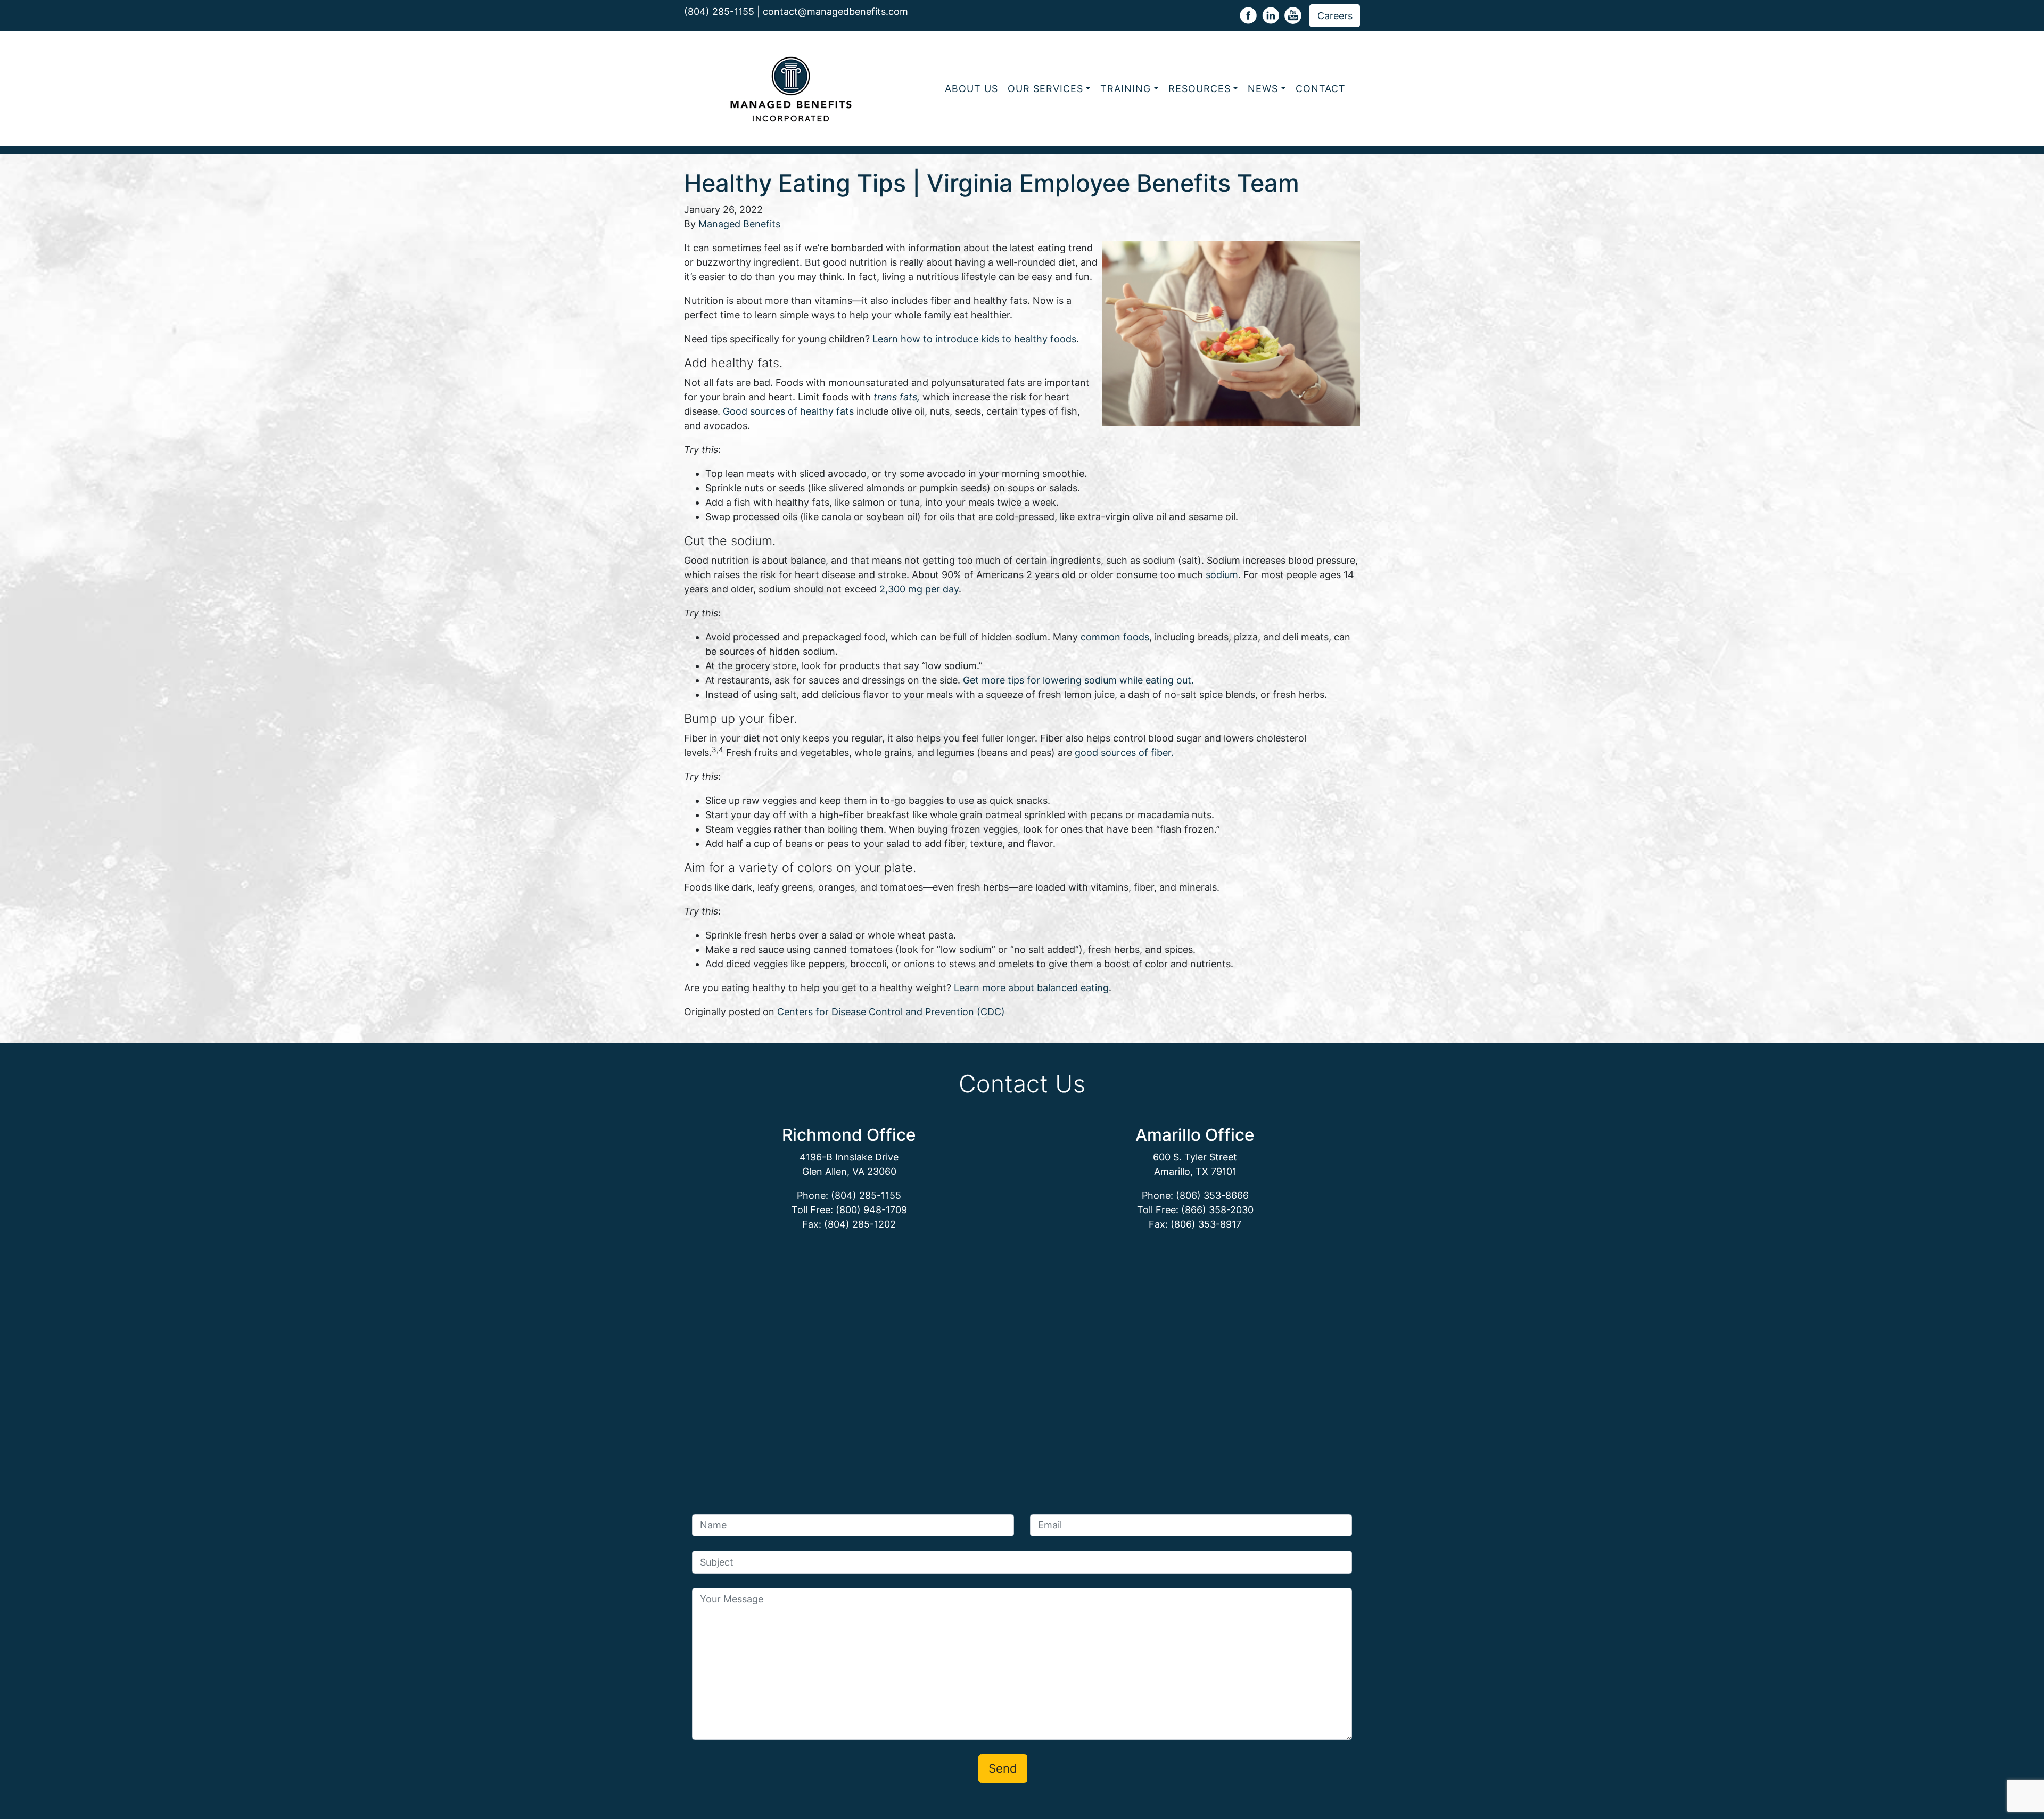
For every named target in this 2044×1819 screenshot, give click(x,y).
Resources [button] (1200, 89)
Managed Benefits (739, 224)
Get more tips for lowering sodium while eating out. (1078, 680)
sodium (1222, 575)
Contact (1321, 89)
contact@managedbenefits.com (835, 11)
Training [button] (1126, 89)
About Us (971, 89)
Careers (1335, 16)
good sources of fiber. (1124, 752)
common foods (1115, 637)
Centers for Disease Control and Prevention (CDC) (891, 1012)
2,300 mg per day (919, 589)
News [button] (1263, 89)
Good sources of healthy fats (790, 411)
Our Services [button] (1045, 89)
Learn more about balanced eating (1031, 988)
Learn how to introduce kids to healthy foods (974, 339)
